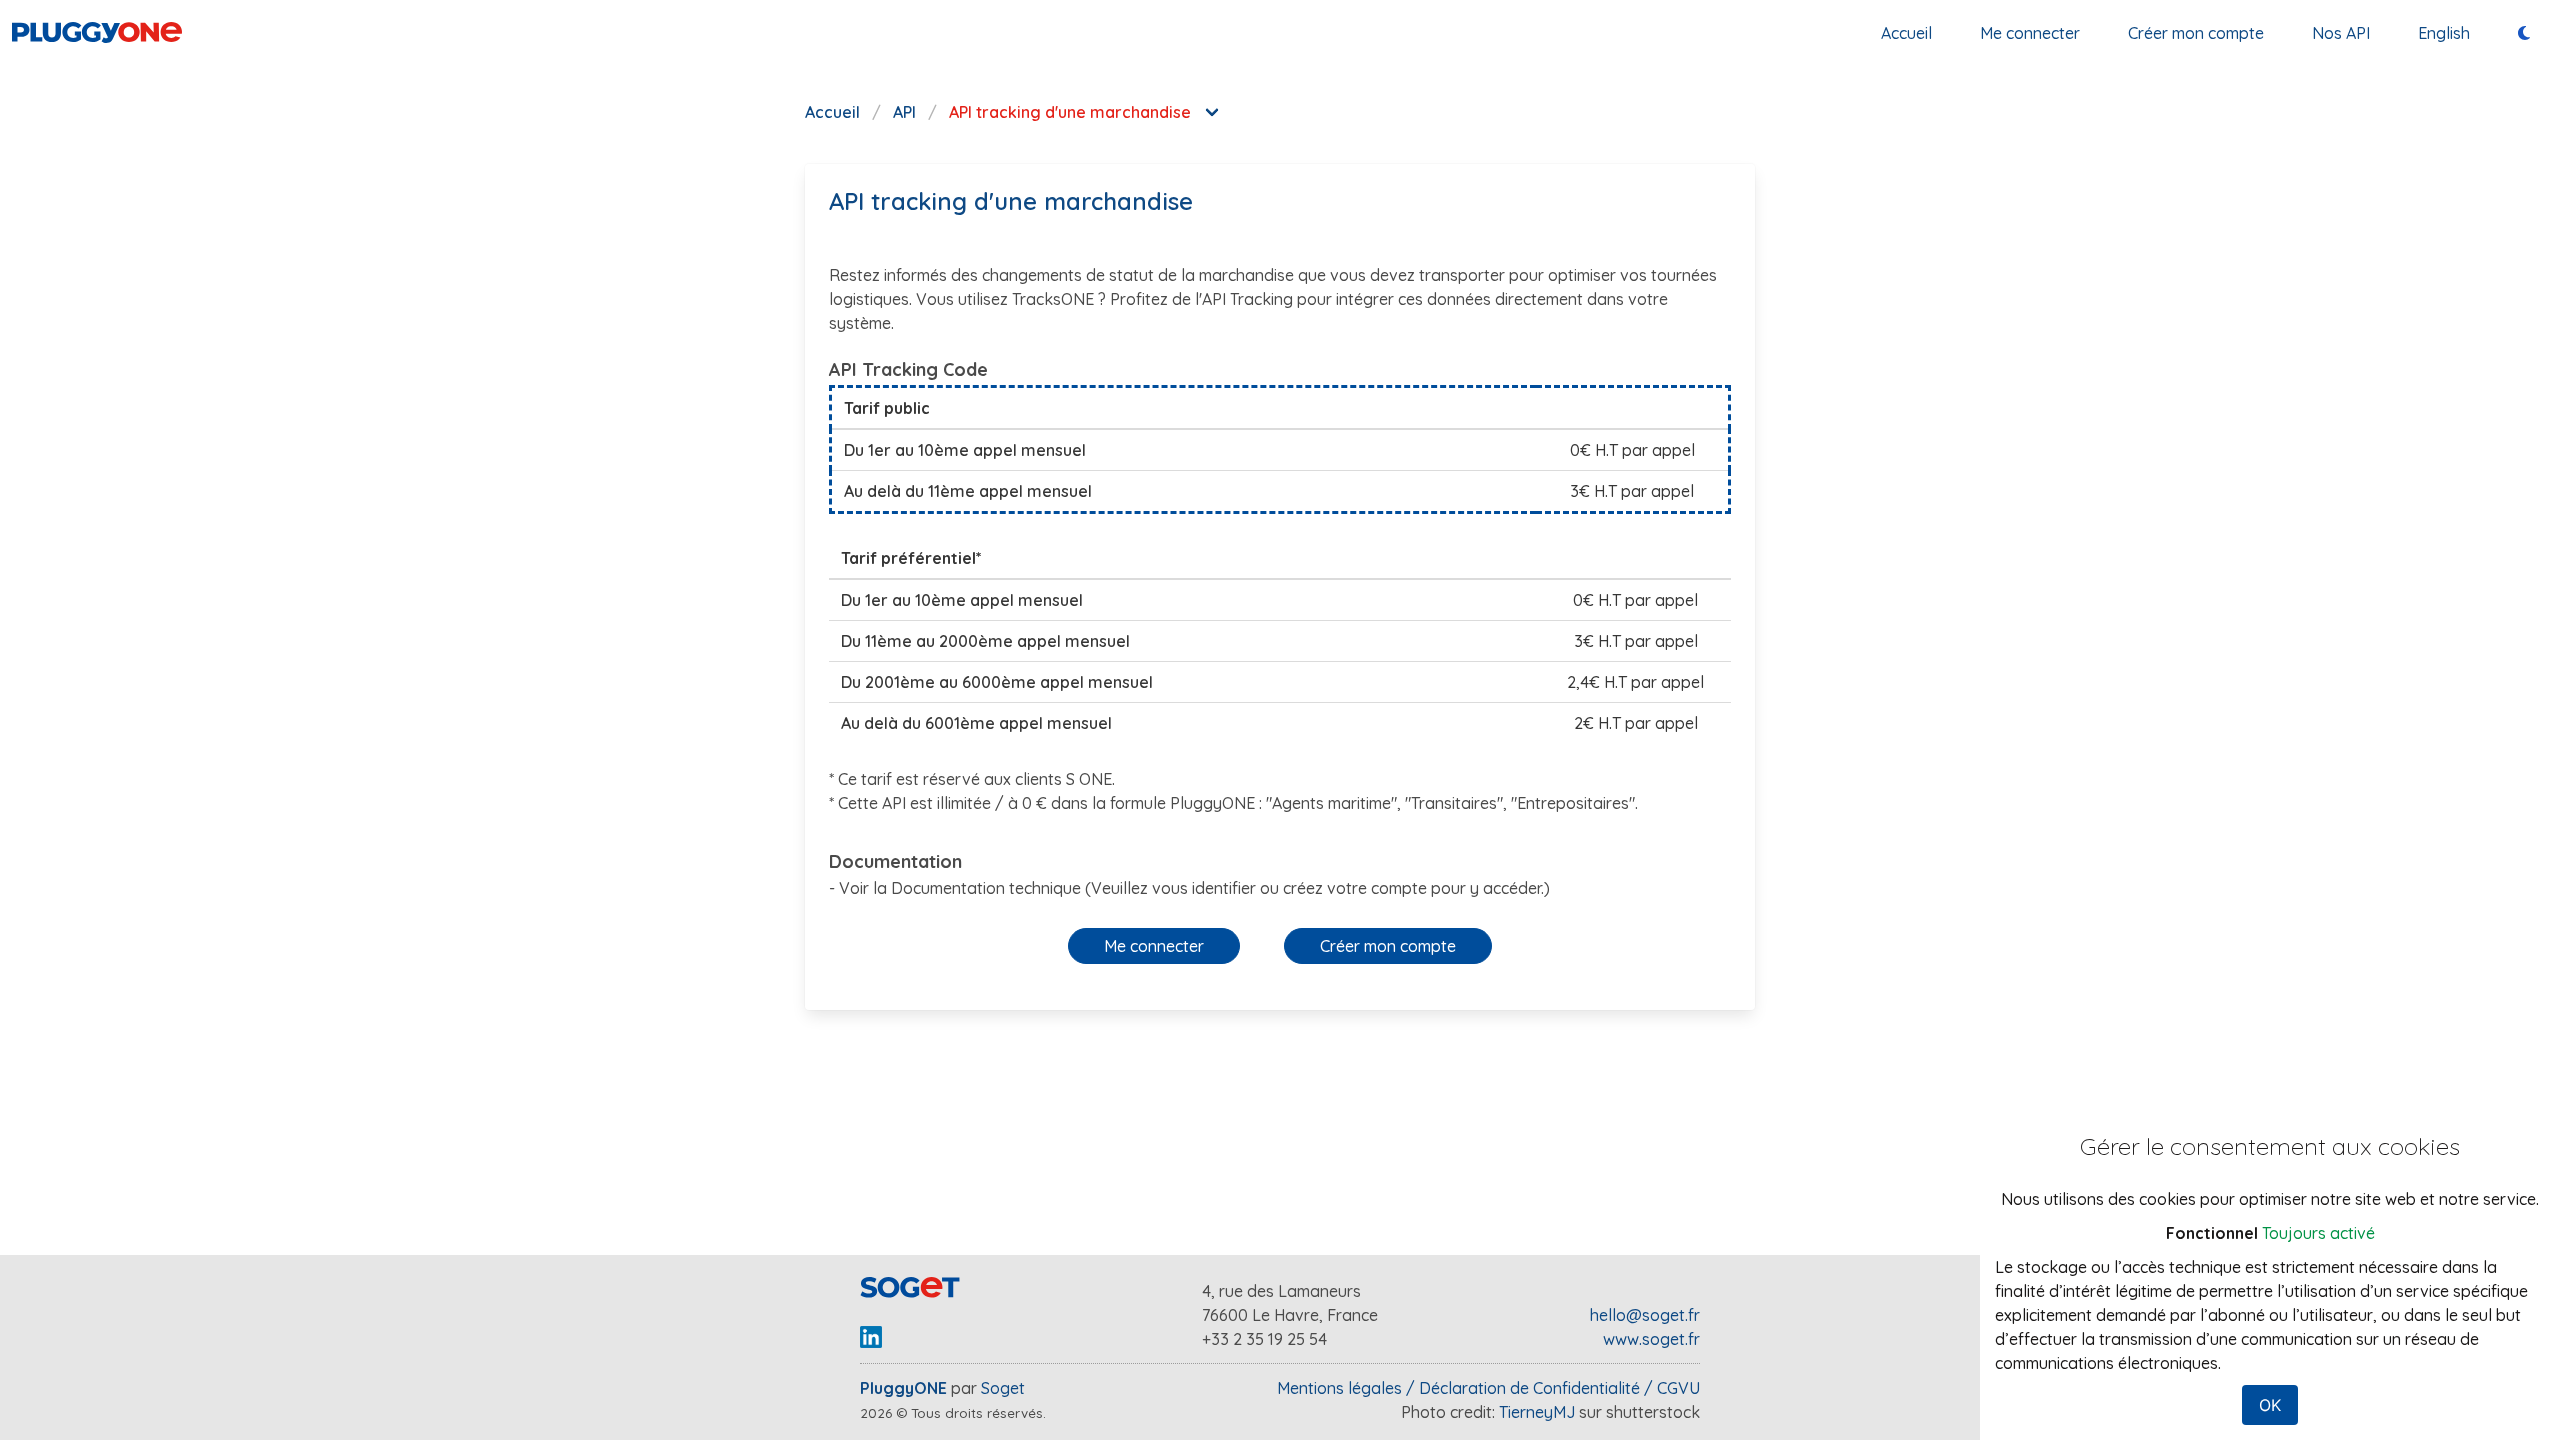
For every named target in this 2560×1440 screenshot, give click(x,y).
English (2444, 33)
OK (2270, 1405)
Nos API (2341, 33)
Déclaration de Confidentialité (1529, 1388)
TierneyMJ (1539, 1412)
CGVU (1678, 1388)
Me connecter (2030, 33)
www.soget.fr (1651, 1339)
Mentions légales (1339, 1388)
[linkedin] (871, 1345)
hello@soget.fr (1645, 1315)
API (904, 112)
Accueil (1906, 33)
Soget (1003, 1388)
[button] (1154, 946)
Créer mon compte (2196, 33)
